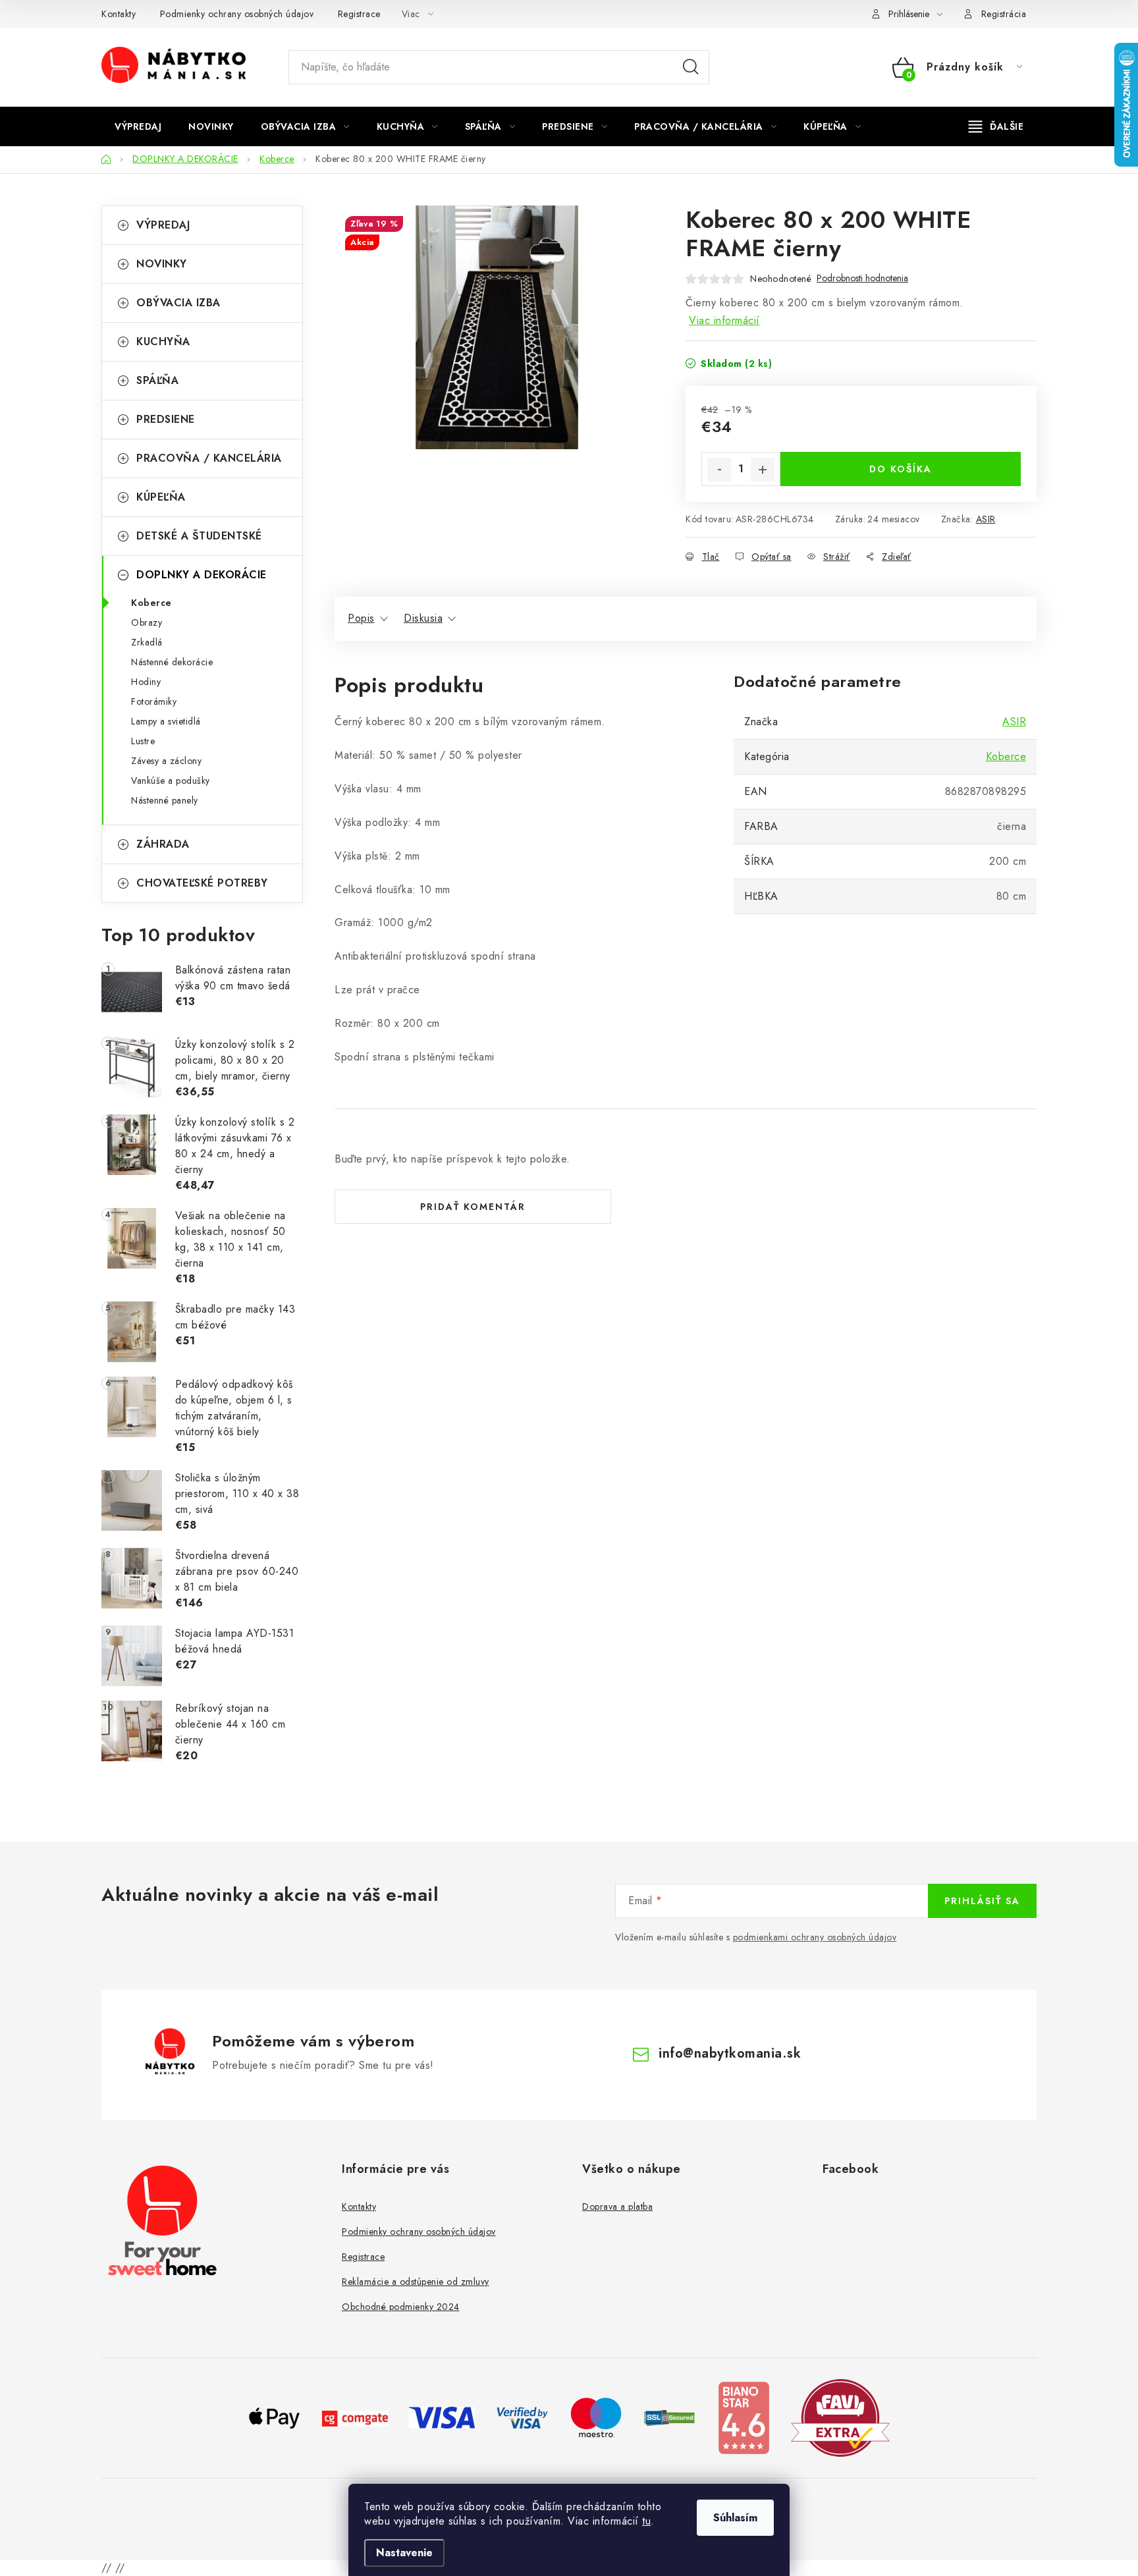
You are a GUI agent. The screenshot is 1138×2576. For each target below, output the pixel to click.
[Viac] (996, 126)
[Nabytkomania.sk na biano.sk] (744, 2417)
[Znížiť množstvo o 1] (719, 470)
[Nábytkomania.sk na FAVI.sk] (840, 2417)
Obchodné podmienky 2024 (401, 2307)
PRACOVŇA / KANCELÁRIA (209, 458)
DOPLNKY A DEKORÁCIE (202, 575)
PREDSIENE (166, 419)
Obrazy (147, 622)
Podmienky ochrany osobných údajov (237, 14)
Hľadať (691, 67)
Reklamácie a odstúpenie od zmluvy (416, 2282)
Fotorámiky (154, 701)
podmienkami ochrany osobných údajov (815, 1937)
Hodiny (146, 682)
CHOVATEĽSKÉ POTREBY (202, 883)
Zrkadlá (147, 642)
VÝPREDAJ (163, 225)
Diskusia (423, 618)
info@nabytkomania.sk (730, 2053)
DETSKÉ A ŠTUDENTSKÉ (199, 536)
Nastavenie (404, 2553)
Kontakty (119, 14)
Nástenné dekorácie (172, 662)
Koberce (151, 603)
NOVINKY (162, 264)
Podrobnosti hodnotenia (862, 278)
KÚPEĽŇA (161, 497)
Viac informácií (724, 320)
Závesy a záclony (166, 761)
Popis (361, 618)
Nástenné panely (165, 800)
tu (646, 2521)
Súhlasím (735, 2518)
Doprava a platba (617, 2206)
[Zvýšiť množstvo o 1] (763, 470)
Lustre (143, 741)
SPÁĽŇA (157, 380)
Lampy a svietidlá (166, 721)
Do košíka (901, 469)
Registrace (359, 14)
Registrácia (1004, 14)
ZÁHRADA (163, 844)
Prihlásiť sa (982, 1901)
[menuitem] (138, 126)
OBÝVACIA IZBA (178, 303)
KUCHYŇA (163, 342)
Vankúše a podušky (171, 781)
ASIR (986, 519)
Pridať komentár (473, 1207)
